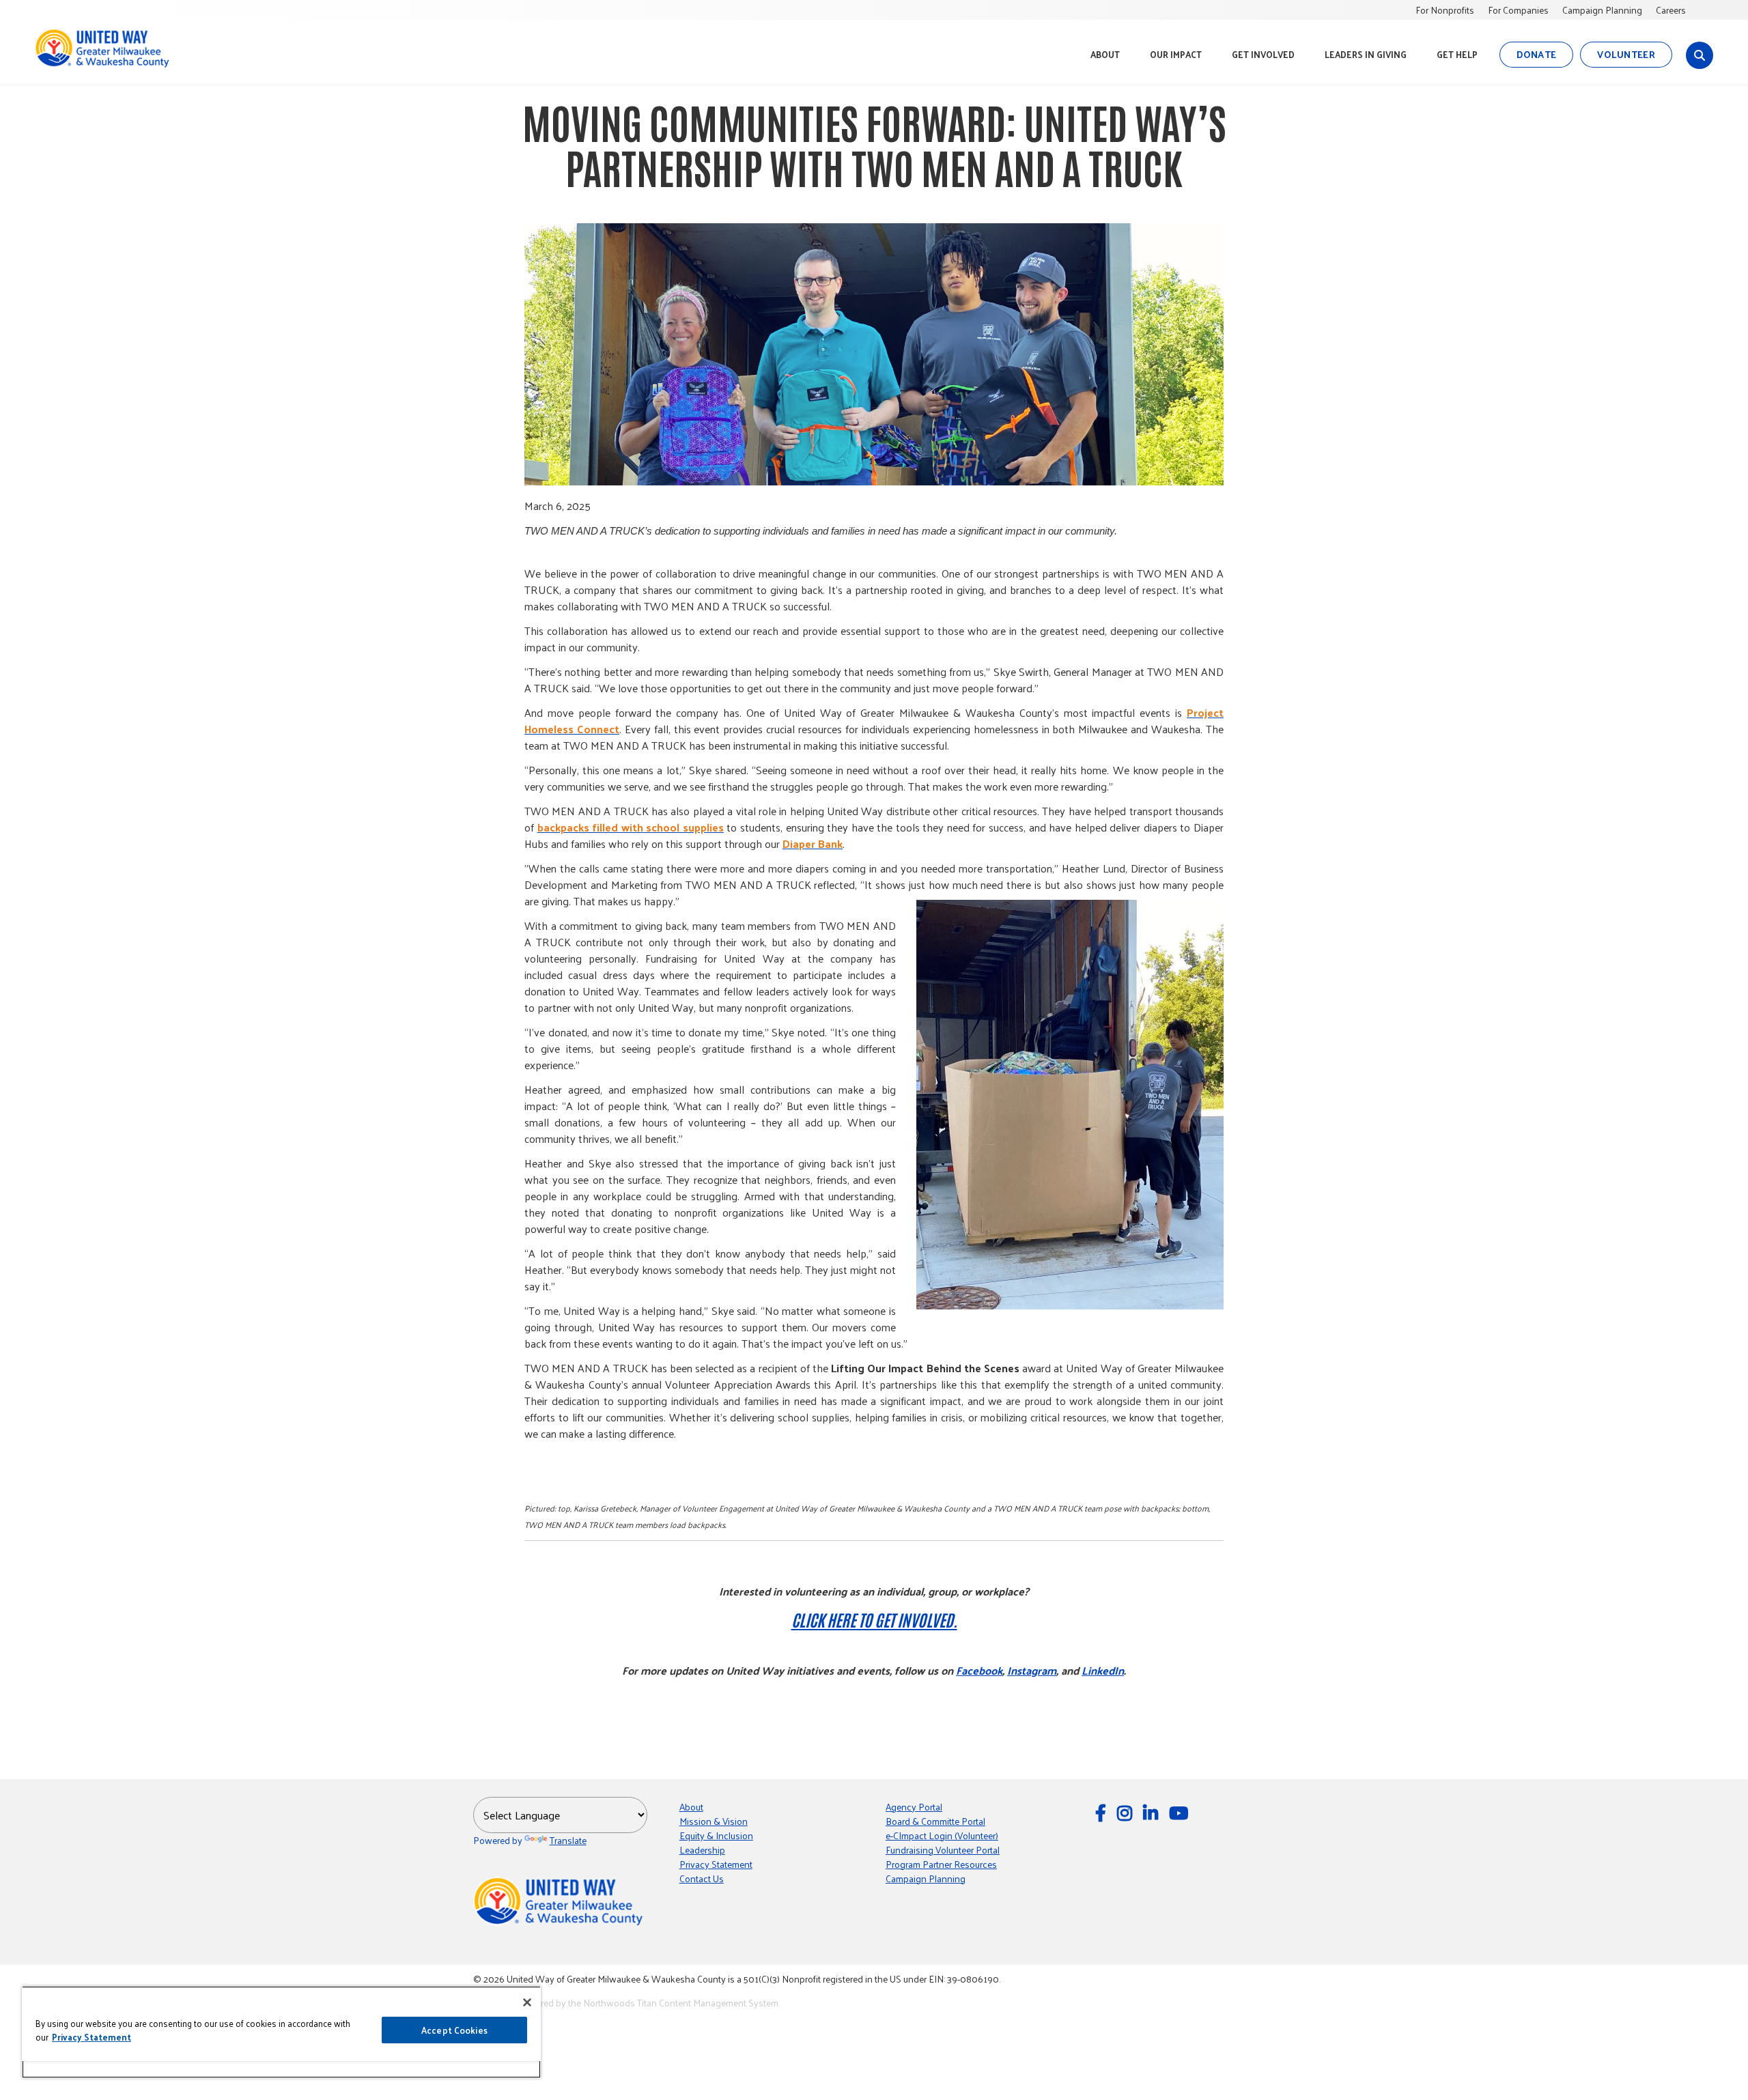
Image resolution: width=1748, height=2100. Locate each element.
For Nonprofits (1445, 10)
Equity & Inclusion (716, 1835)
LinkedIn (1103, 1670)
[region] (281, 2032)
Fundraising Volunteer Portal (943, 1850)
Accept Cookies (454, 2030)
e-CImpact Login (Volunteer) (942, 1835)
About (691, 1807)
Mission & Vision (714, 1821)
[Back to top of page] (1719, 2068)
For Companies (1518, 10)
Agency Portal (914, 1807)
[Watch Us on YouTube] (1181, 1812)
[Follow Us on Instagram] (1127, 1812)
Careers (1671, 10)
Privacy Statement (716, 1864)
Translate (568, 1840)
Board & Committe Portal (935, 1821)
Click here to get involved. (874, 1619)
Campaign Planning (1602, 10)
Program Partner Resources (941, 1864)
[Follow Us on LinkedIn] (1153, 1812)
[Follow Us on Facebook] (1103, 1812)
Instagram (1032, 1670)
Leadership (702, 1850)
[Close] (527, 2002)
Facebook (979, 1670)
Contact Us (702, 1878)
